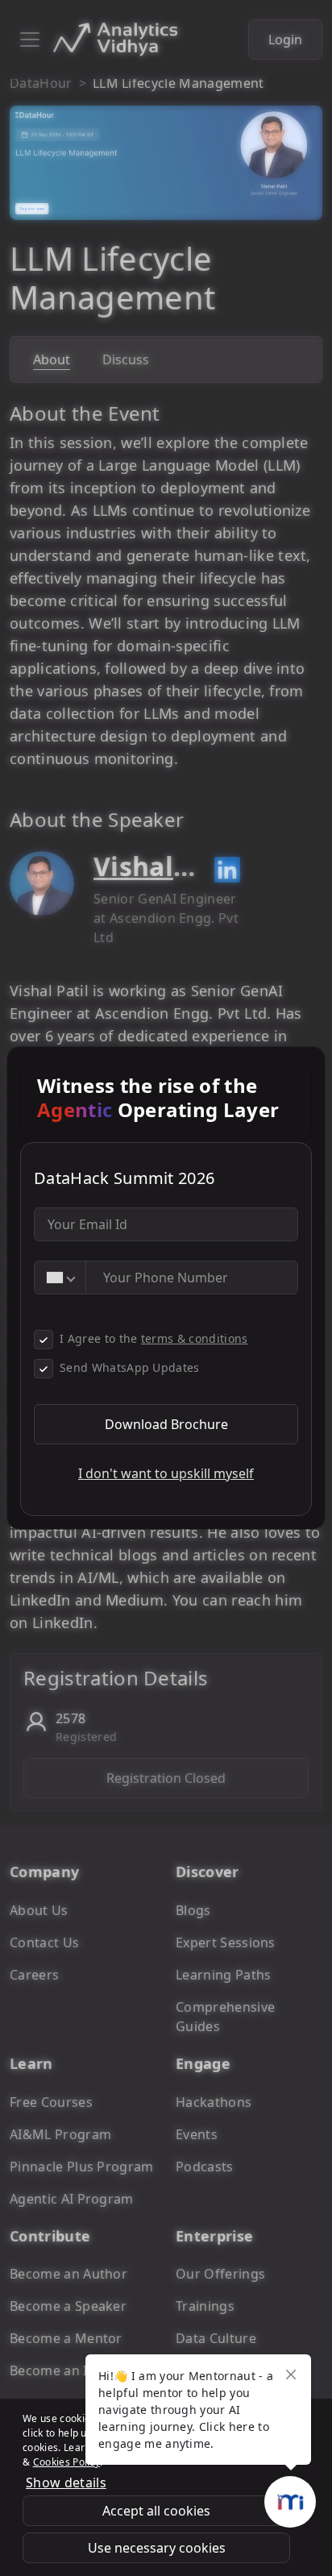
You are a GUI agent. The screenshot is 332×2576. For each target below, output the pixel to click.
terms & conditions (195, 1338)
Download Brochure (166, 1424)
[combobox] (60, 1278)
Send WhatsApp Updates (130, 1367)
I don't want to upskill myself (166, 1473)
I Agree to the (154, 1338)
